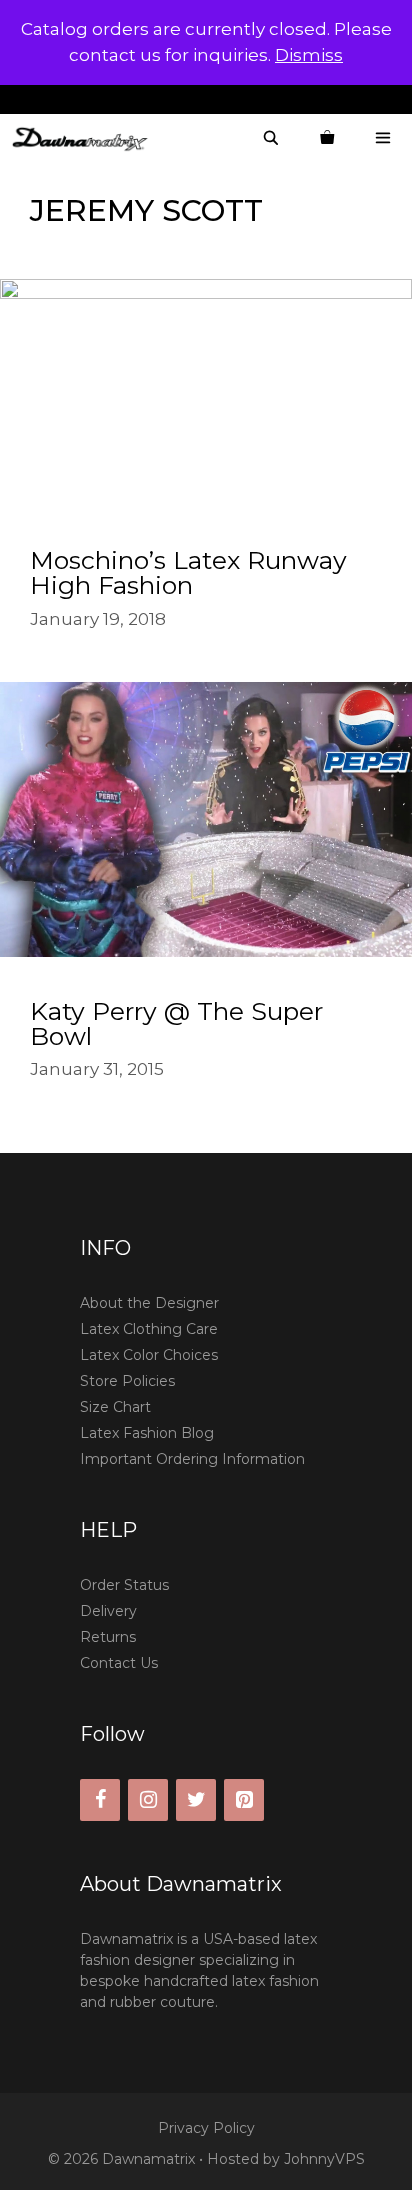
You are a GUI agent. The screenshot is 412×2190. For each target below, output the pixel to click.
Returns (108, 1637)
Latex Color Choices (149, 1355)
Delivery (108, 1611)
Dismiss (309, 55)
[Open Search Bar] (271, 138)
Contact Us (119, 1663)
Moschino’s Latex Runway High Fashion (188, 572)
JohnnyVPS (324, 2159)
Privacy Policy (206, 2128)
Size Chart (115, 1407)
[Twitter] (196, 1800)
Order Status (124, 1585)
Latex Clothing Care (149, 1329)
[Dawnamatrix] (85, 138)
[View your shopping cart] (327, 138)
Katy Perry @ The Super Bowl (176, 1023)
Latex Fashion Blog (147, 1433)
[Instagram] (148, 1800)
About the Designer (149, 1303)
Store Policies (127, 1381)
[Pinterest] (244, 1800)
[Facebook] (100, 1800)
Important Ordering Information (192, 1459)
